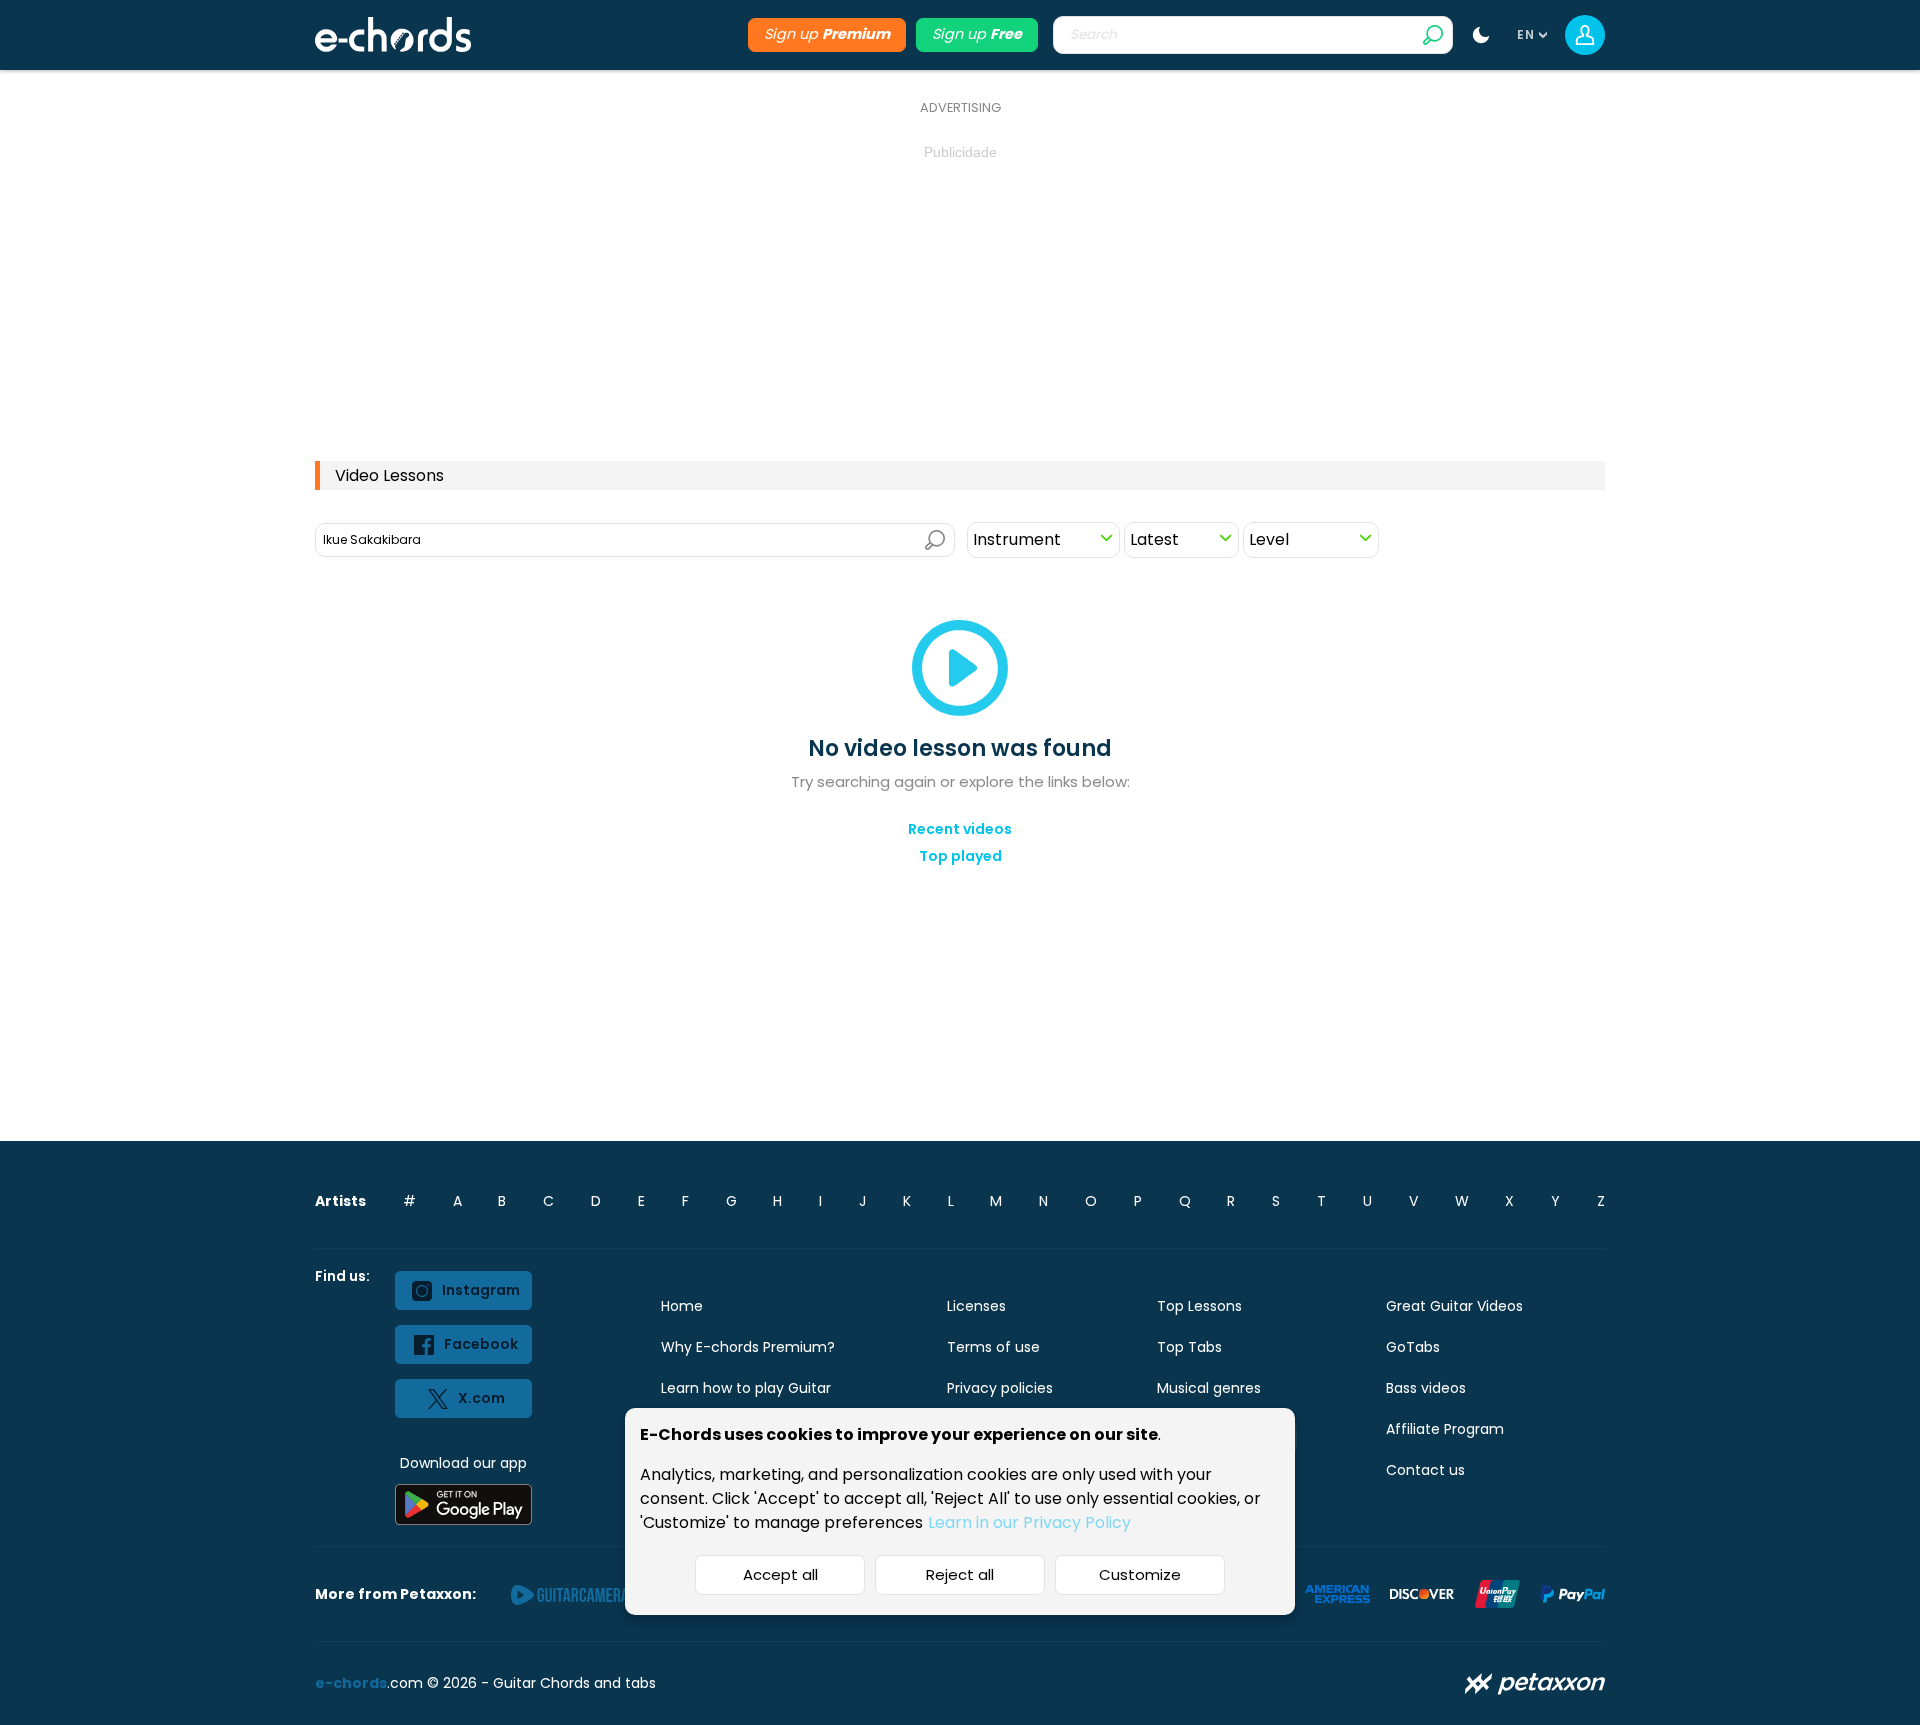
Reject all (960, 1574)
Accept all (780, 1574)
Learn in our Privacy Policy (1029, 1522)
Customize (1140, 1574)
